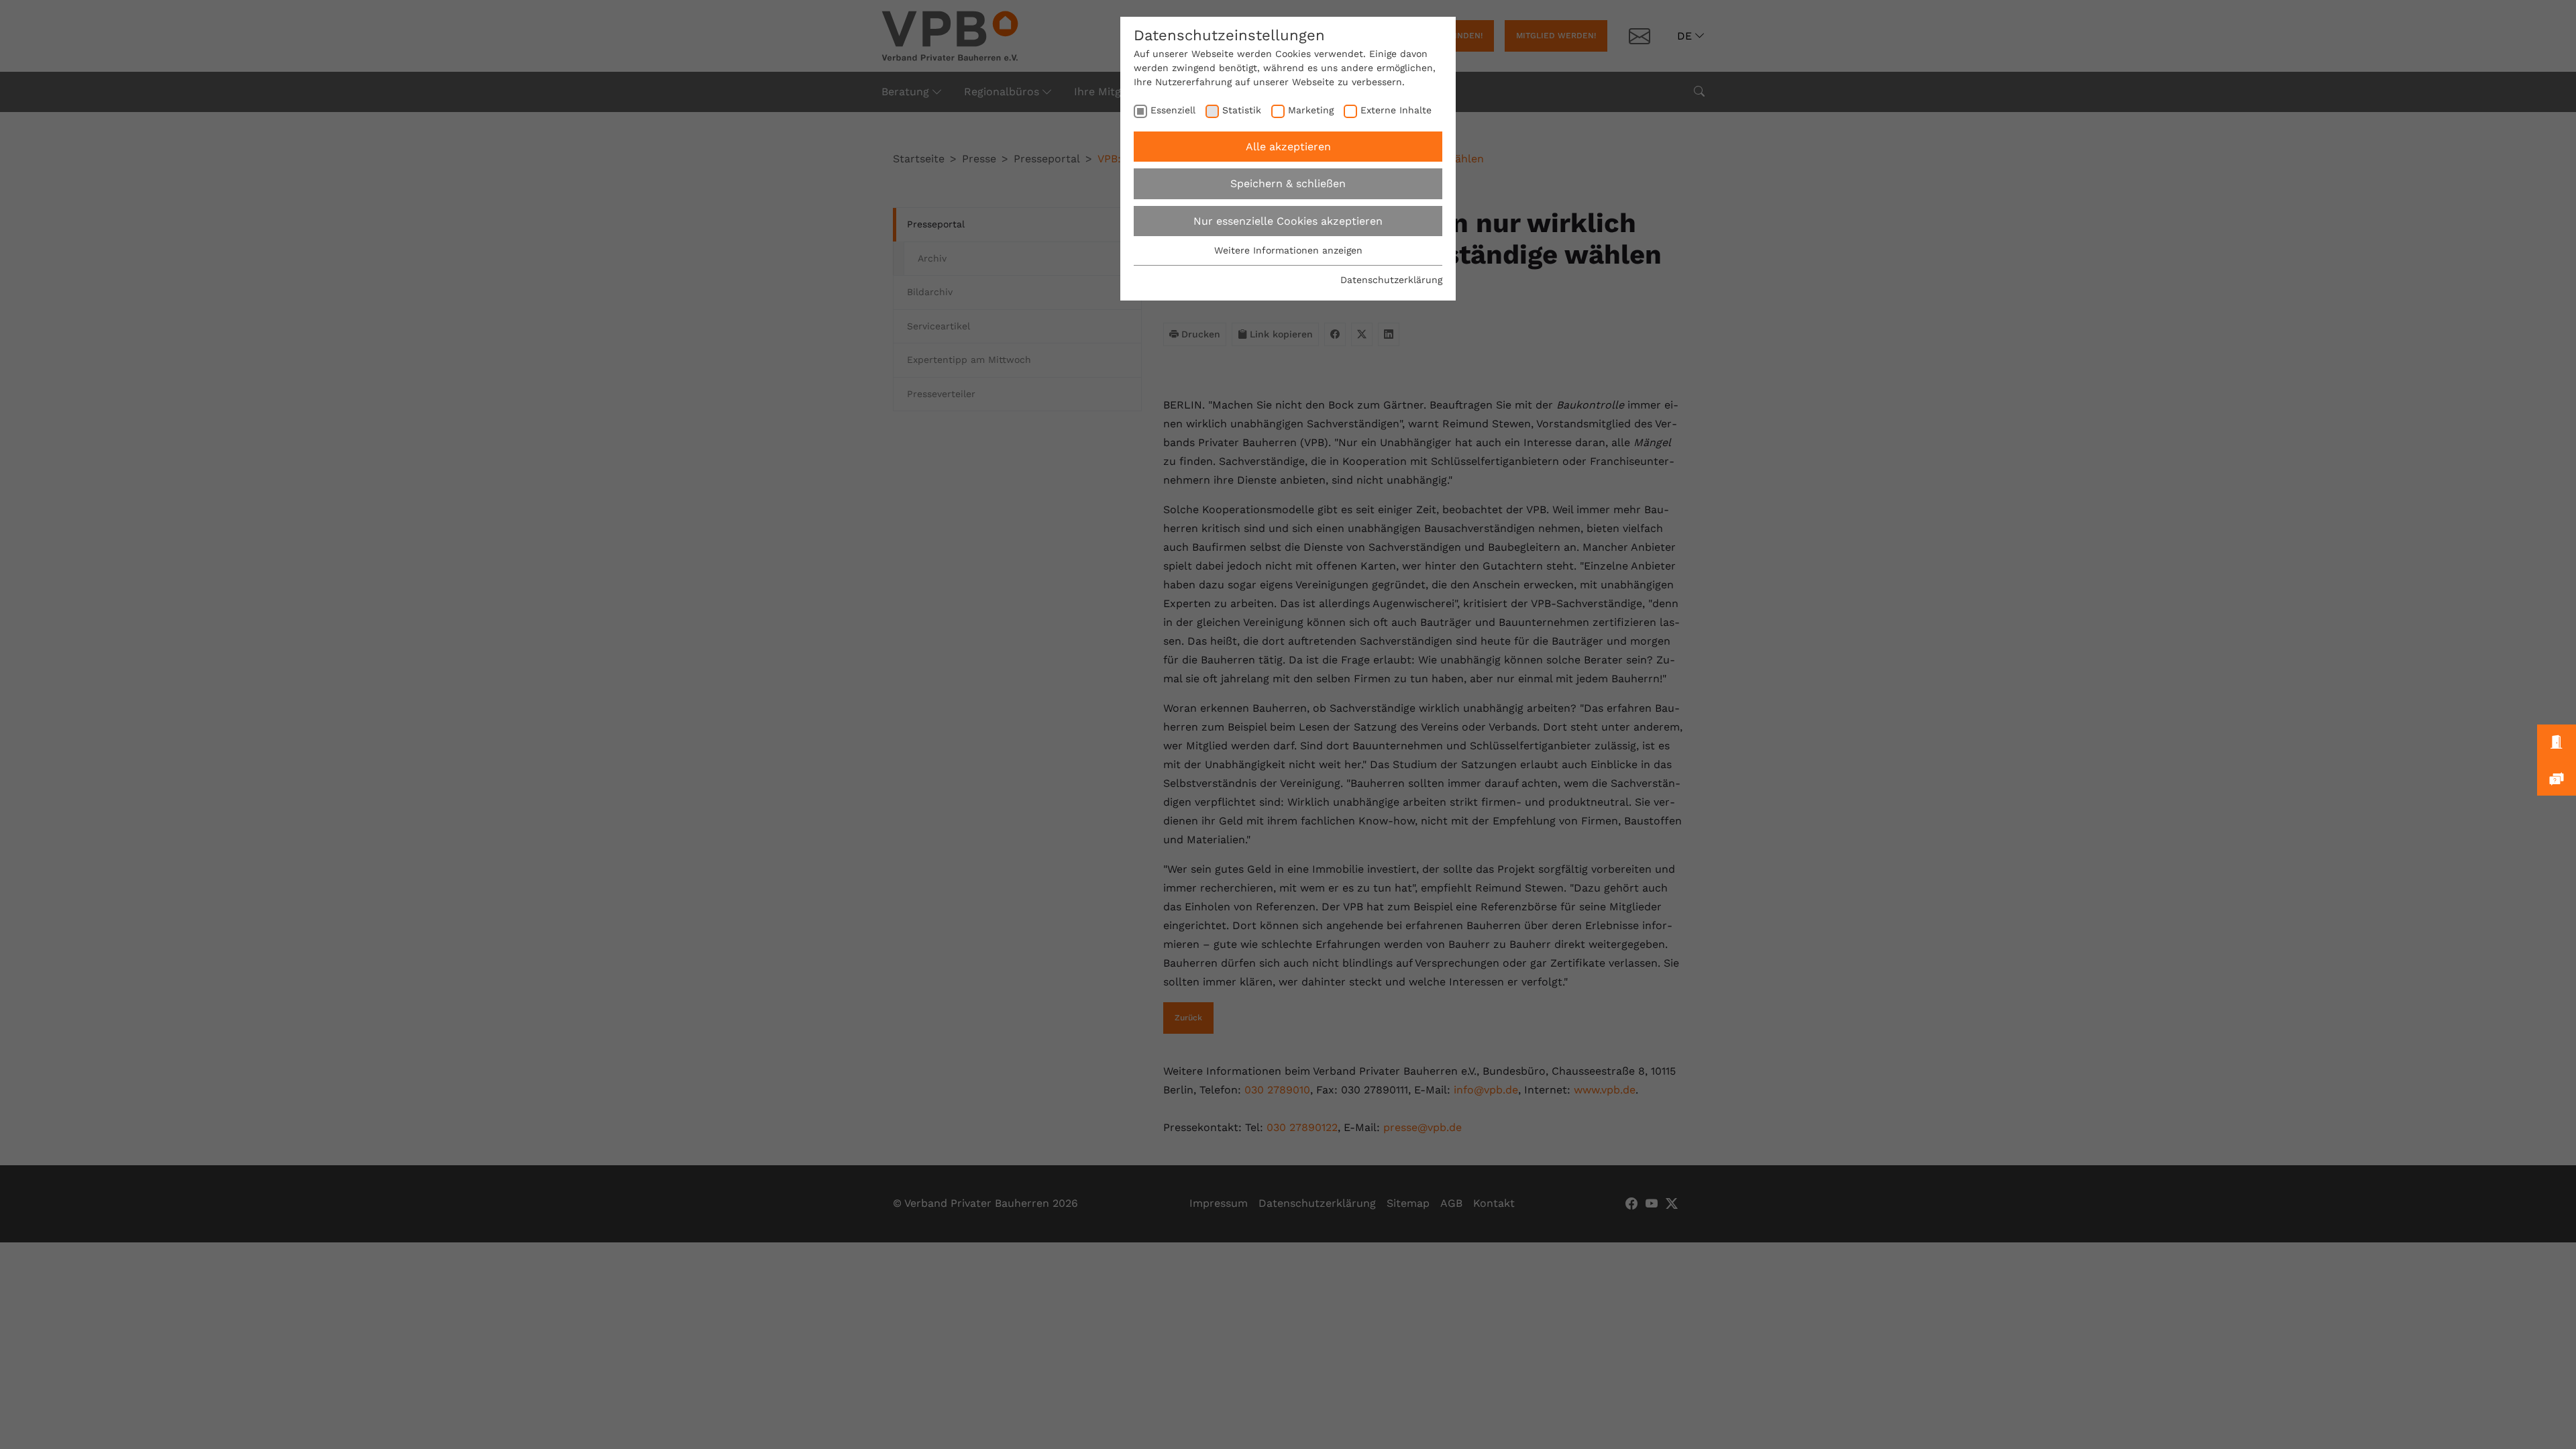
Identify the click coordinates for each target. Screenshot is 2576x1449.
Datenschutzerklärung (1391, 280)
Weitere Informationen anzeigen (1288, 250)
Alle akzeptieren (1288, 147)
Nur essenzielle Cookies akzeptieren (1288, 221)
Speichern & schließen (1288, 183)
